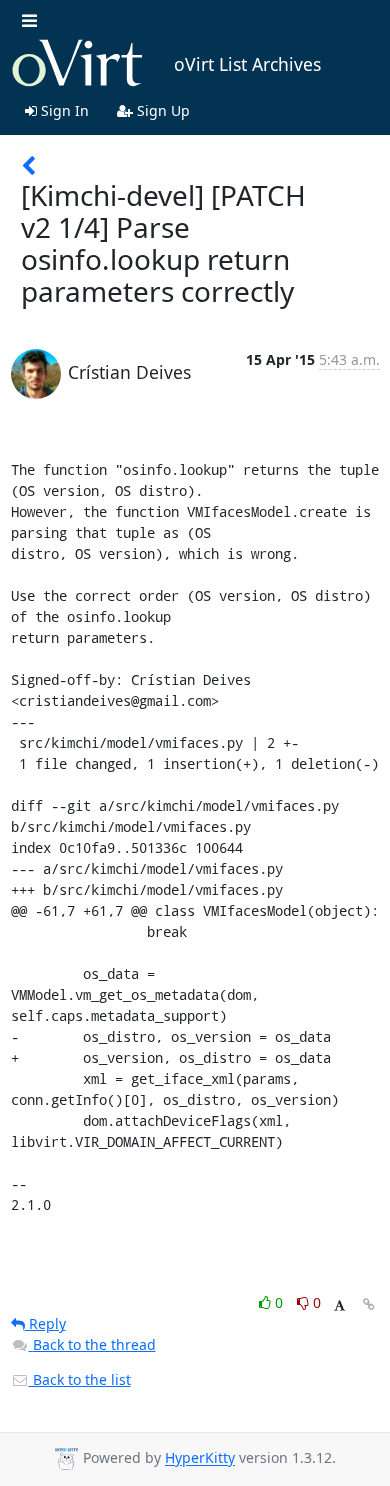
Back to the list (80, 1379)
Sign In (63, 110)
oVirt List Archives (247, 64)
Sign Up (161, 110)
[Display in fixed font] (339, 1305)
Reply (45, 1323)
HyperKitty (200, 1458)
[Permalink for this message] (369, 1304)
